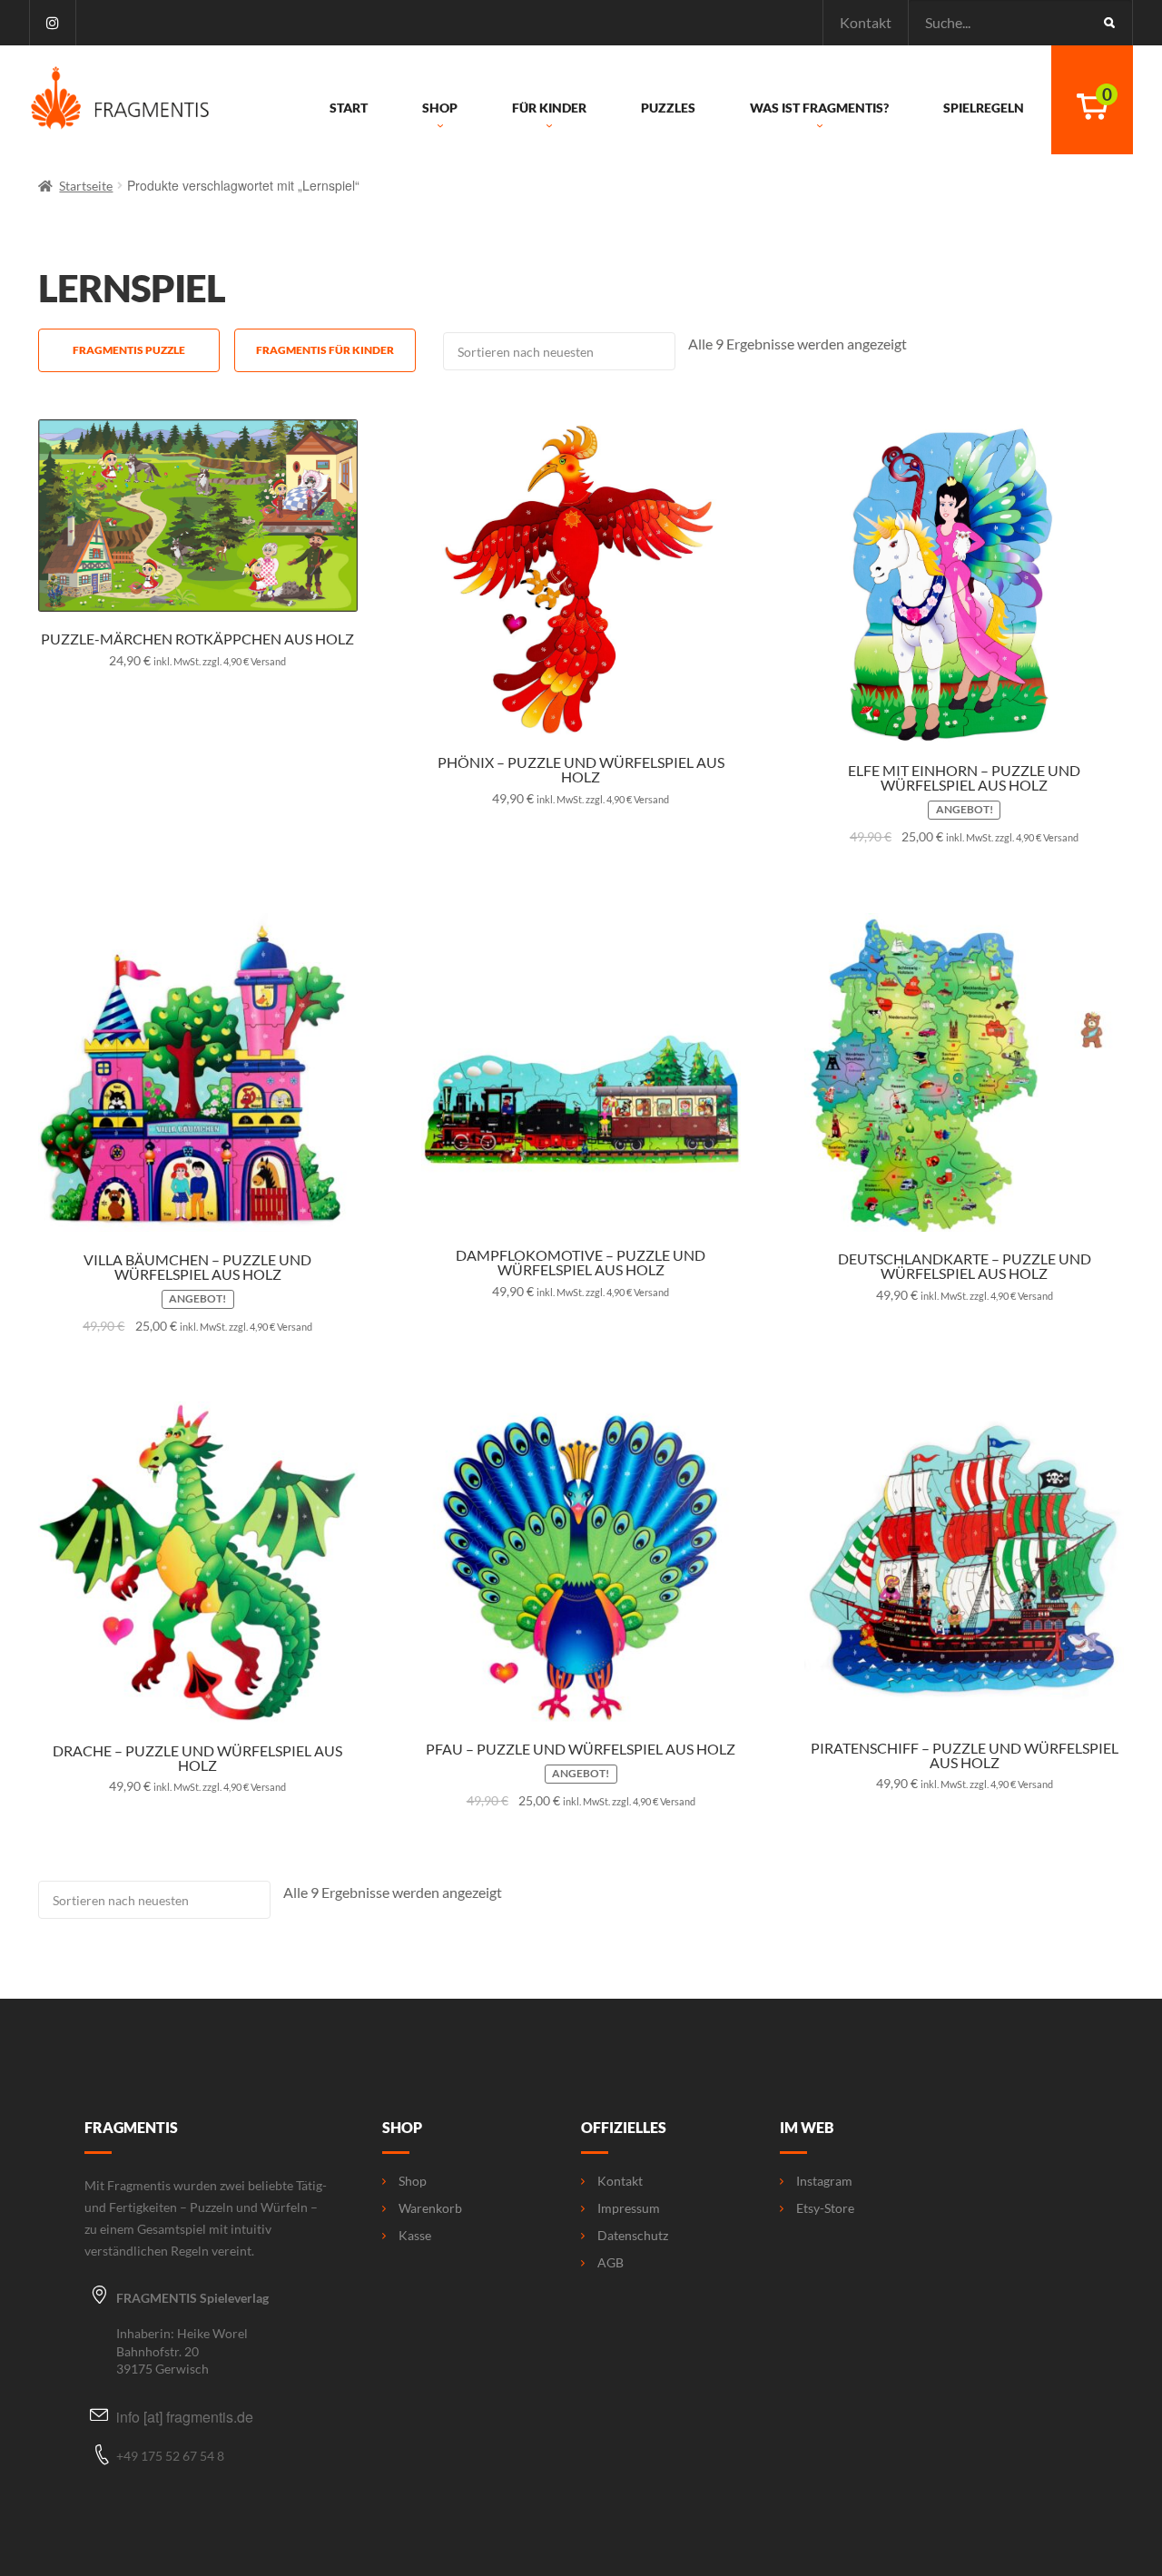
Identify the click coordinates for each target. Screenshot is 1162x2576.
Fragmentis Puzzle (129, 350)
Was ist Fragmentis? (819, 108)
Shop (440, 108)
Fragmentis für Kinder (325, 350)
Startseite (86, 186)
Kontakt (866, 22)
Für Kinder (549, 108)
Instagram (824, 2181)
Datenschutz (633, 2236)
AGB (611, 2263)
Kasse (415, 2236)
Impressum (629, 2208)
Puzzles (668, 108)
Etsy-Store (825, 2208)
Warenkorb (430, 2208)
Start (349, 108)
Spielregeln (984, 108)
